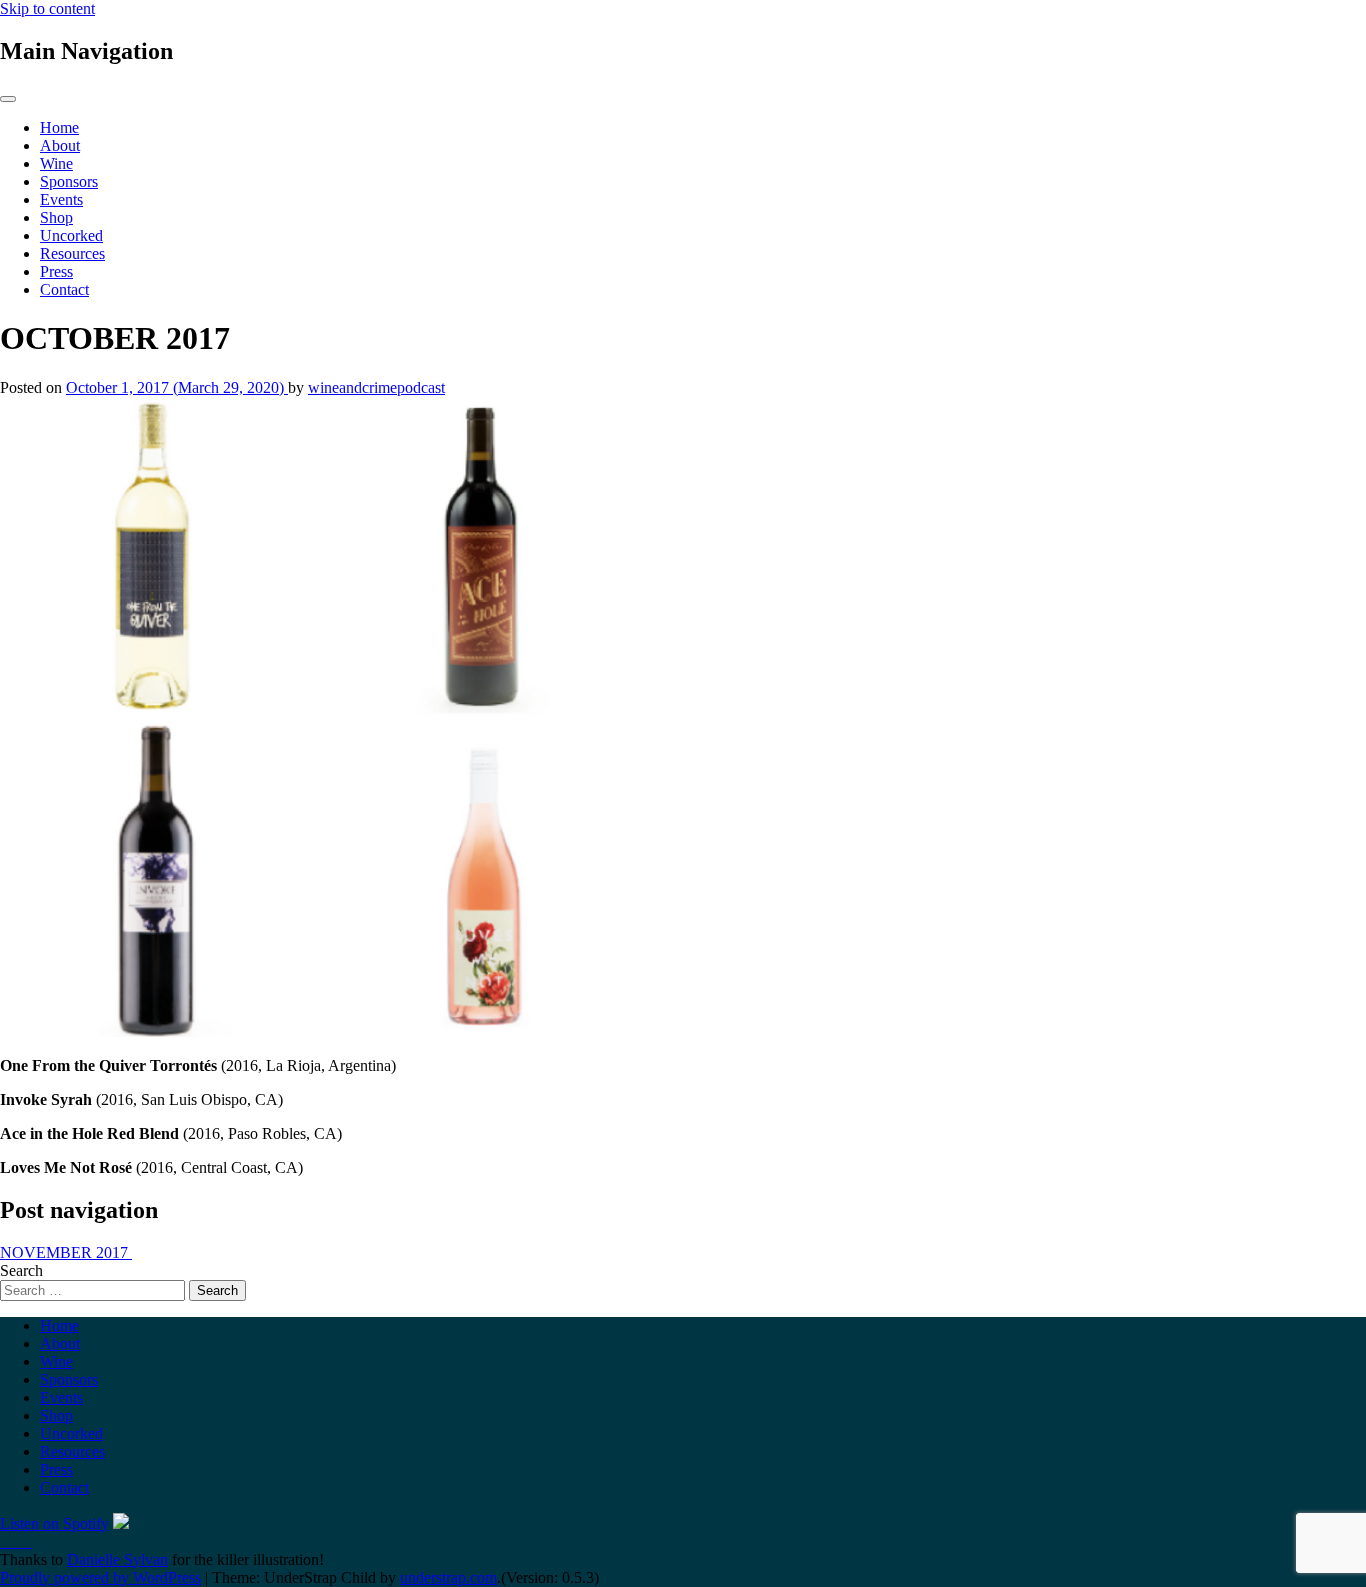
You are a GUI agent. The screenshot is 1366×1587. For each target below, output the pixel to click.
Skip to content (47, 8)
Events (61, 199)
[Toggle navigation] (8, 99)
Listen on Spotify (54, 1523)
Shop (56, 217)
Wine (56, 163)
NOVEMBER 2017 (66, 1252)
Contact (64, 289)
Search (21, 1270)
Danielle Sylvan (117, 1559)
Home (59, 127)
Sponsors (69, 181)
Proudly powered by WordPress (100, 1577)
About (60, 145)
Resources (72, 253)
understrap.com (448, 1577)
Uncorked (71, 235)
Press (56, 271)
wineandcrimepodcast (376, 387)
